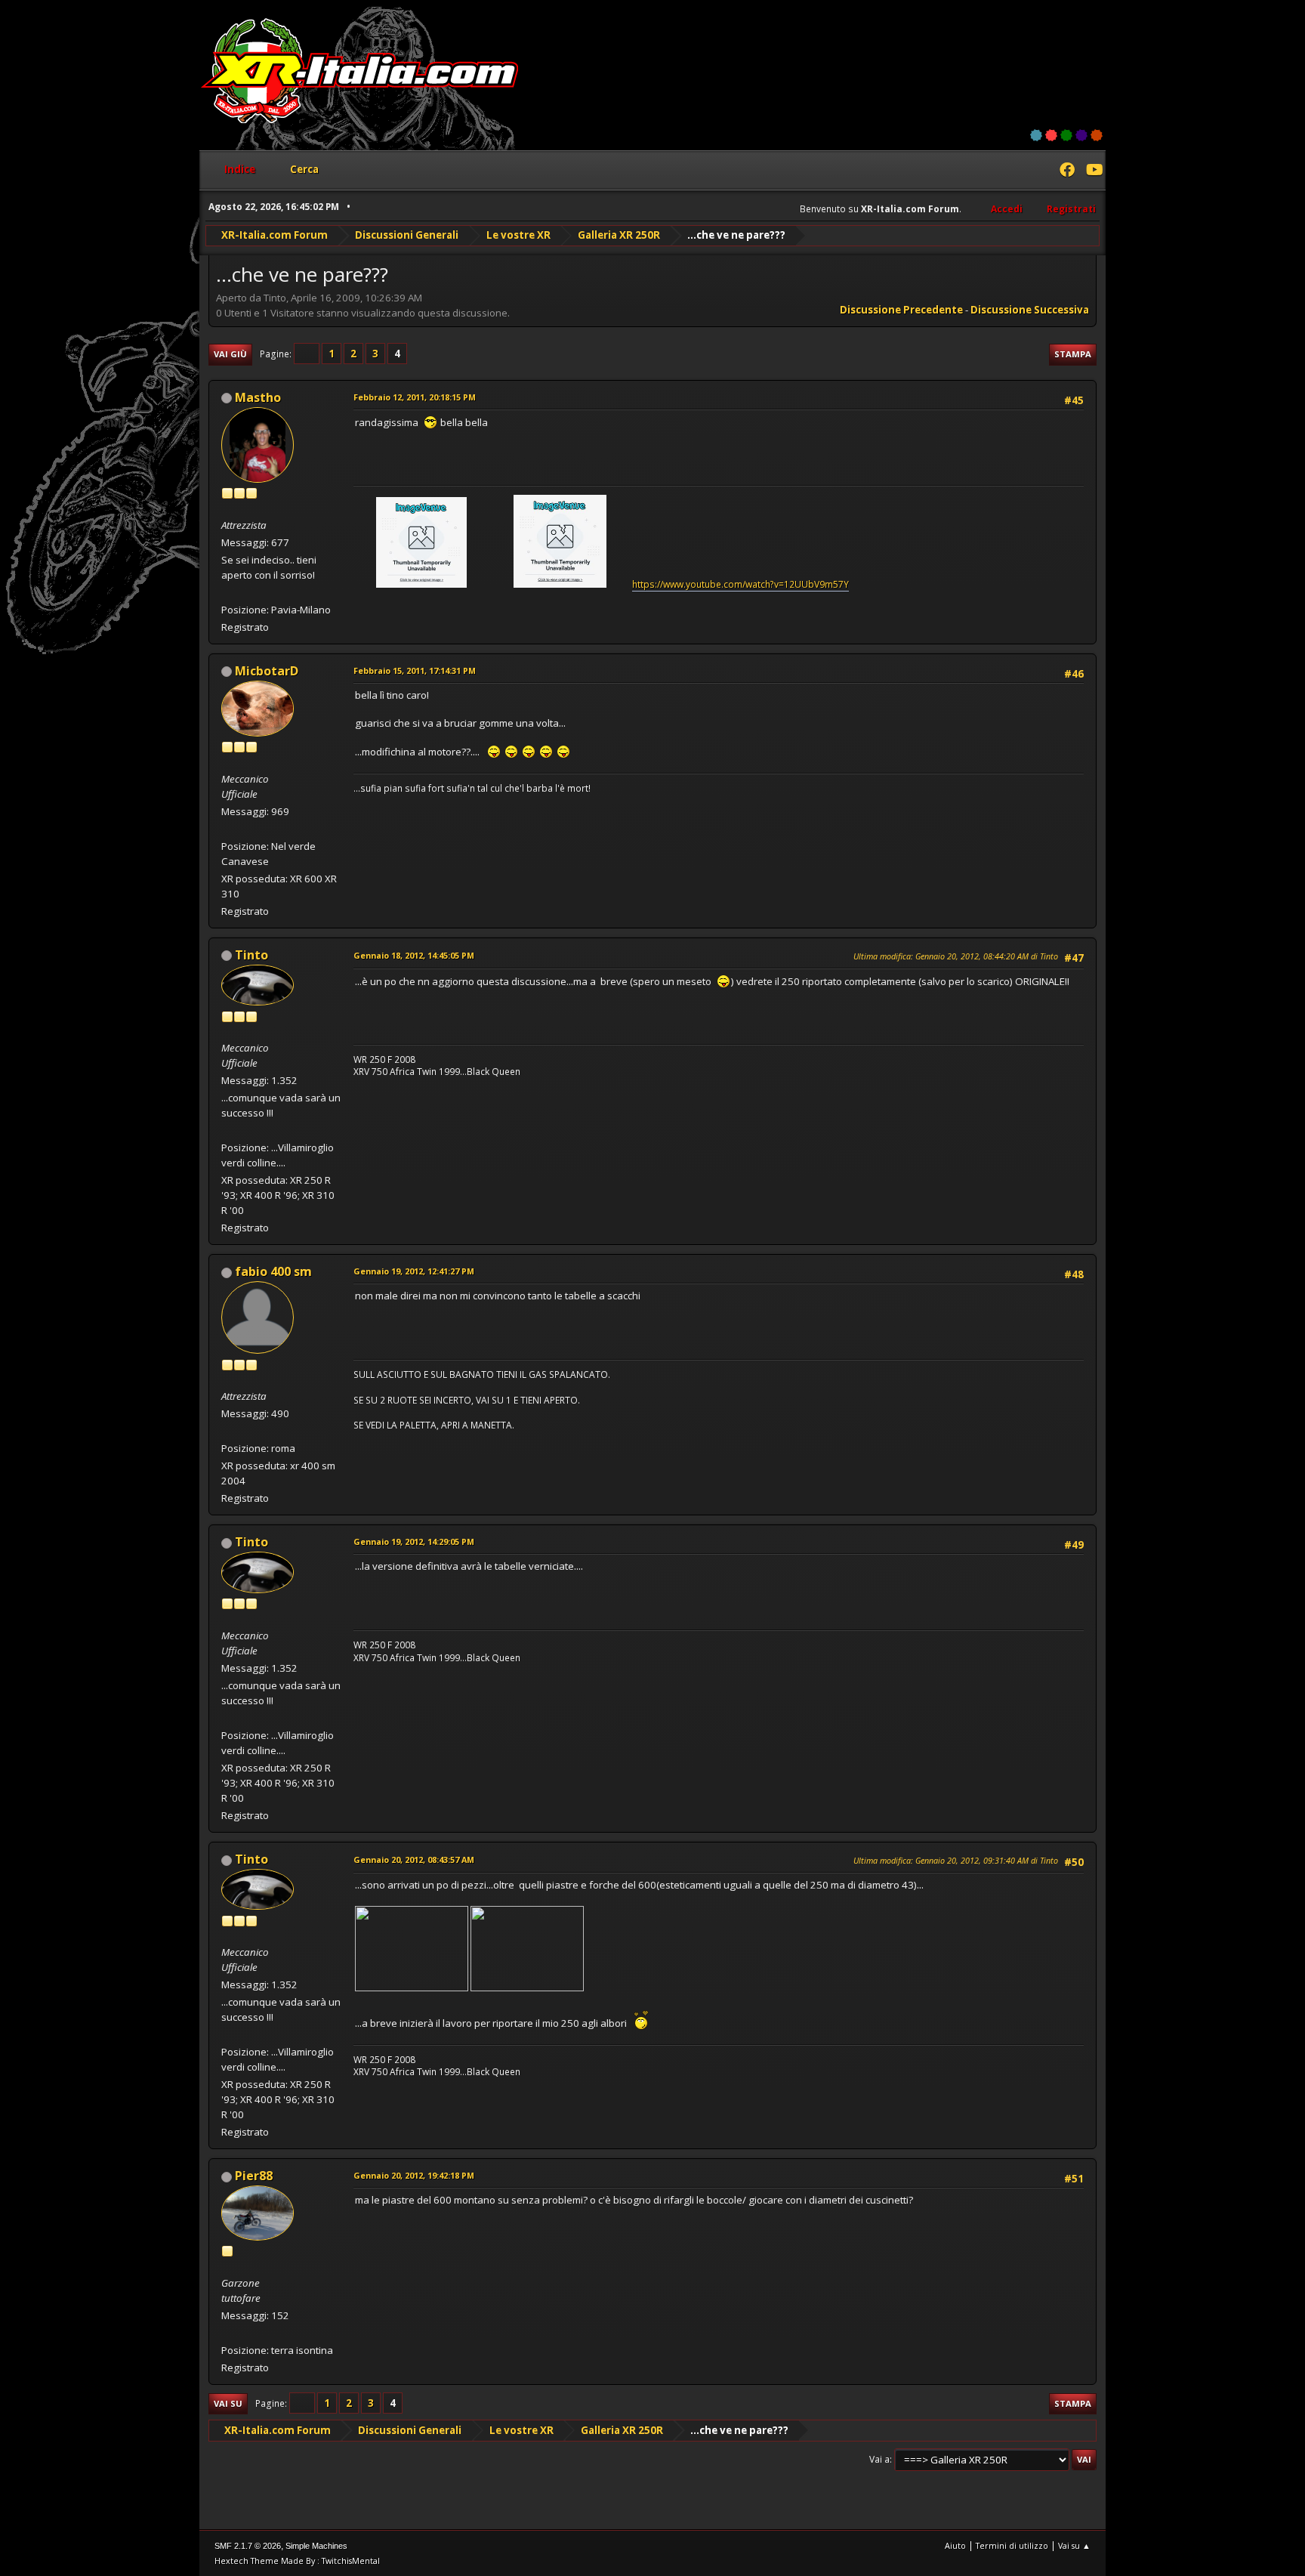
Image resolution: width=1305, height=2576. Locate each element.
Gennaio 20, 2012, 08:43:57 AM (414, 1859)
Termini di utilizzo (1012, 2545)
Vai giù (230, 354)
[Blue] (1036, 135)
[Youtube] (1094, 171)
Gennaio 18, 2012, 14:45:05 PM (414, 955)
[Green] (1066, 135)
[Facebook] (1067, 171)
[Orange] (1097, 135)
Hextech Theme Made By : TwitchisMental (297, 2561)
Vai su (228, 2403)
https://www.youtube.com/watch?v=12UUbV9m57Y (740, 584)
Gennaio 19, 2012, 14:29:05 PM (414, 1541)
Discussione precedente (901, 310)
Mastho (258, 397)
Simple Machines (316, 2546)
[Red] (1051, 135)
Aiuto (955, 2545)
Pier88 (254, 2176)
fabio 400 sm (273, 1271)
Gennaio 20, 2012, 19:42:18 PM (414, 2175)
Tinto (251, 955)
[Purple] (1081, 135)
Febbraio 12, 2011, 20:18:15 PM (415, 397)
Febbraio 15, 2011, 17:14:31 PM (415, 670)
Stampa (1073, 354)
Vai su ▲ (1074, 2545)
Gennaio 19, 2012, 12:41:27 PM (414, 1271)
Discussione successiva (1030, 310)
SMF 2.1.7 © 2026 (248, 2546)
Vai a (879, 2459)
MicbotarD (267, 671)
